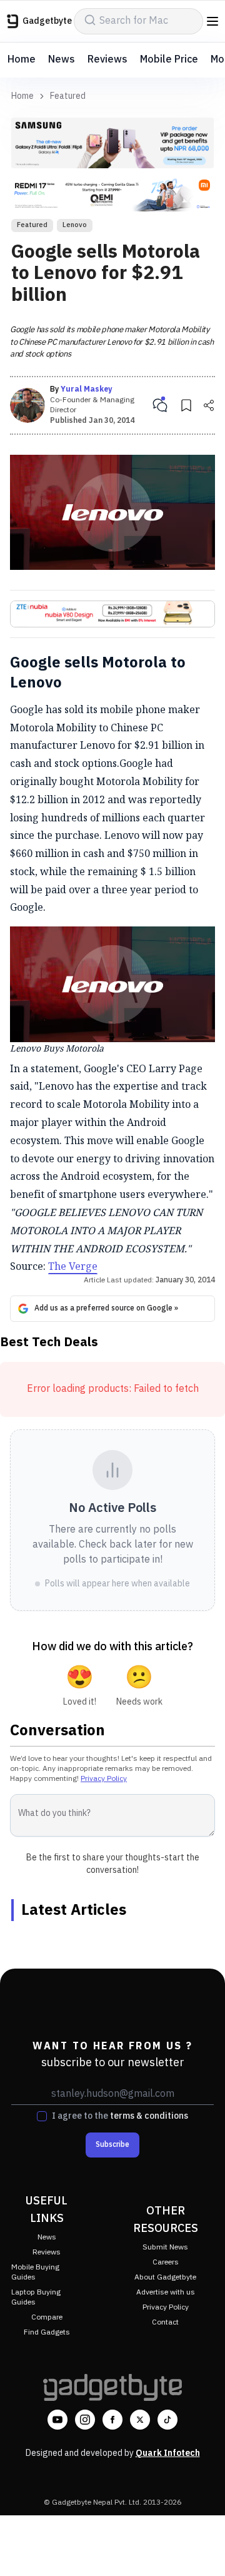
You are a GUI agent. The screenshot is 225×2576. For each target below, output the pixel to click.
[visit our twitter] (140, 2420)
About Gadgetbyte (165, 2277)
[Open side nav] (212, 21)
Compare (47, 2317)
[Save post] (186, 405)
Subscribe (112, 2145)
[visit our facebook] (112, 2420)
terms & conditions (149, 2116)
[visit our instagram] (85, 2420)
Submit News (165, 2247)
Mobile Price (169, 60)
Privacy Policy (104, 1779)
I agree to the (120, 2116)
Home (22, 60)
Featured (68, 96)
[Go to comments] (160, 405)
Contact (165, 2322)
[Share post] (209, 405)
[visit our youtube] (57, 2420)
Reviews (107, 60)
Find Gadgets (47, 2332)
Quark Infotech (168, 2453)
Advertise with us (166, 2292)
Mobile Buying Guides (35, 2272)
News (62, 60)
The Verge (73, 1266)
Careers (166, 2262)
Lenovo (75, 225)
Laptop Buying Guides (36, 2297)
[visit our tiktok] (167, 2420)
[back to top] (202, 2548)
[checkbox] (42, 2116)
